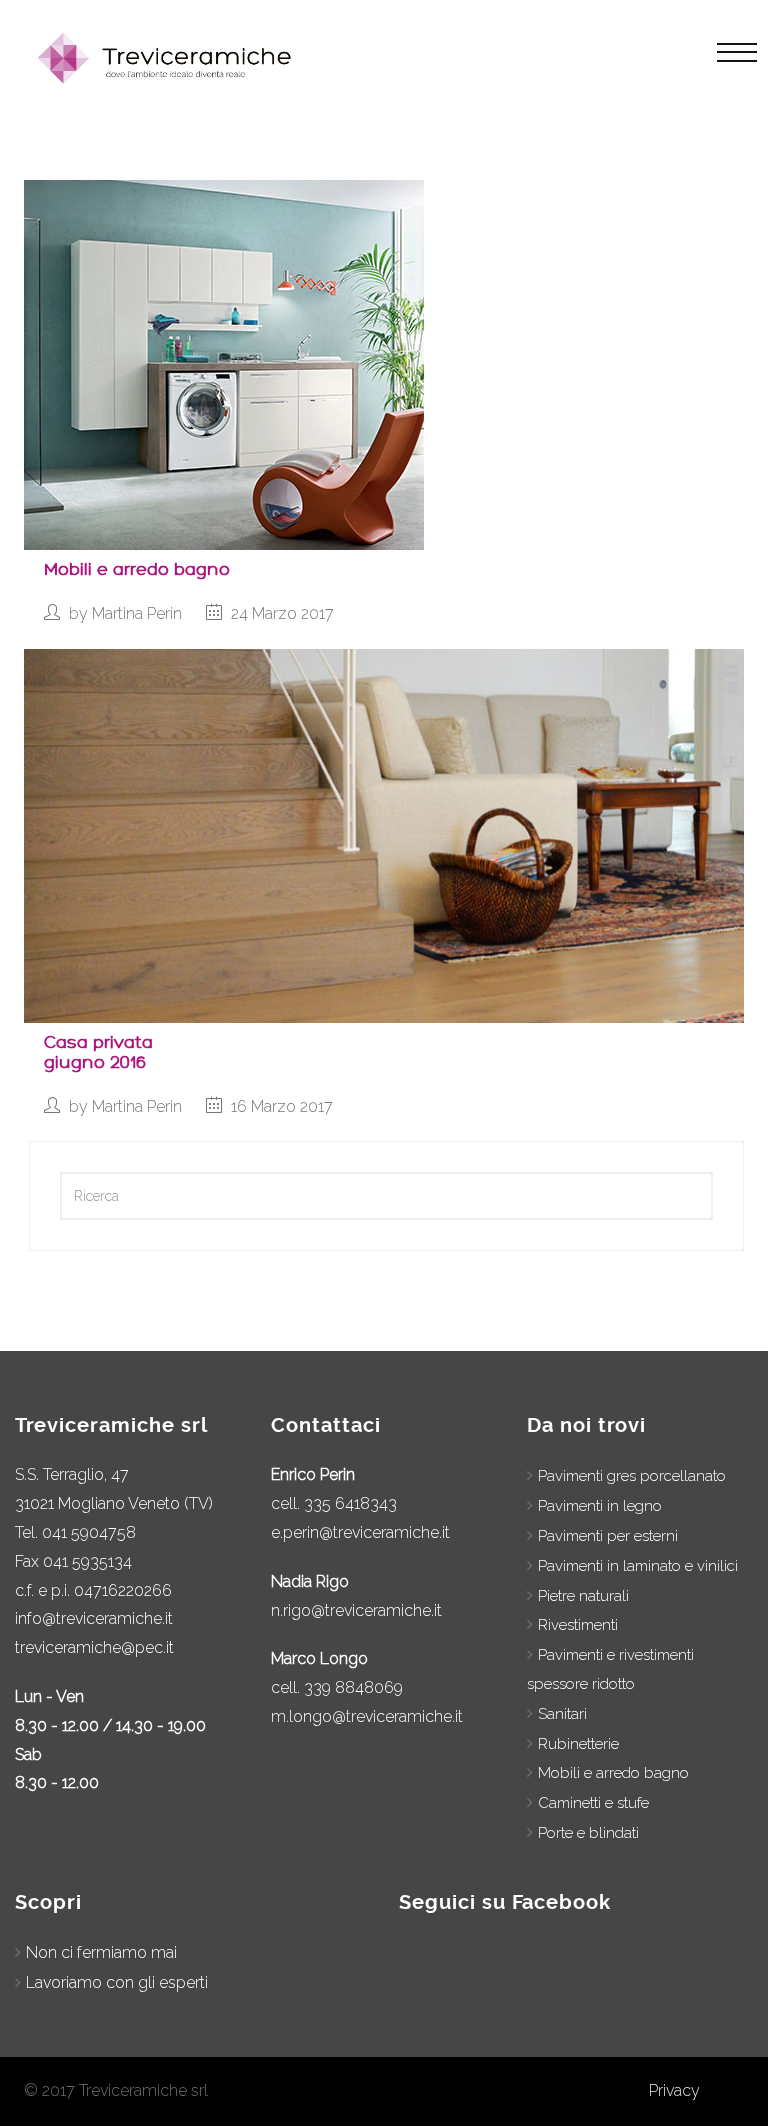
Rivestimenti (578, 1625)
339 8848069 (353, 1687)
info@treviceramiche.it (94, 1618)
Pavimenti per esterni (608, 1536)
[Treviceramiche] (168, 58)
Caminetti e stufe (593, 1803)
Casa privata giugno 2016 (98, 1052)
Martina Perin (137, 613)
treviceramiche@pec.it (94, 1647)
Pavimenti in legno (600, 1506)
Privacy (674, 2090)
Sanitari (562, 1714)
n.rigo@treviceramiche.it (356, 1610)
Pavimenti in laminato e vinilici (638, 1566)
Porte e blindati (588, 1833)
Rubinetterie (578, 1744)
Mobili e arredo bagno (137, 569)
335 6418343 (350, 1503)
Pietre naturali (583, 1596)
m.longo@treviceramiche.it (367, 1716)
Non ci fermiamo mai (101, 1952)
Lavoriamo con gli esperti (117, 1982)
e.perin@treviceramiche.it (360, 1532)
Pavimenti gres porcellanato (632, 1476)
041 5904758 (89, 1532)
